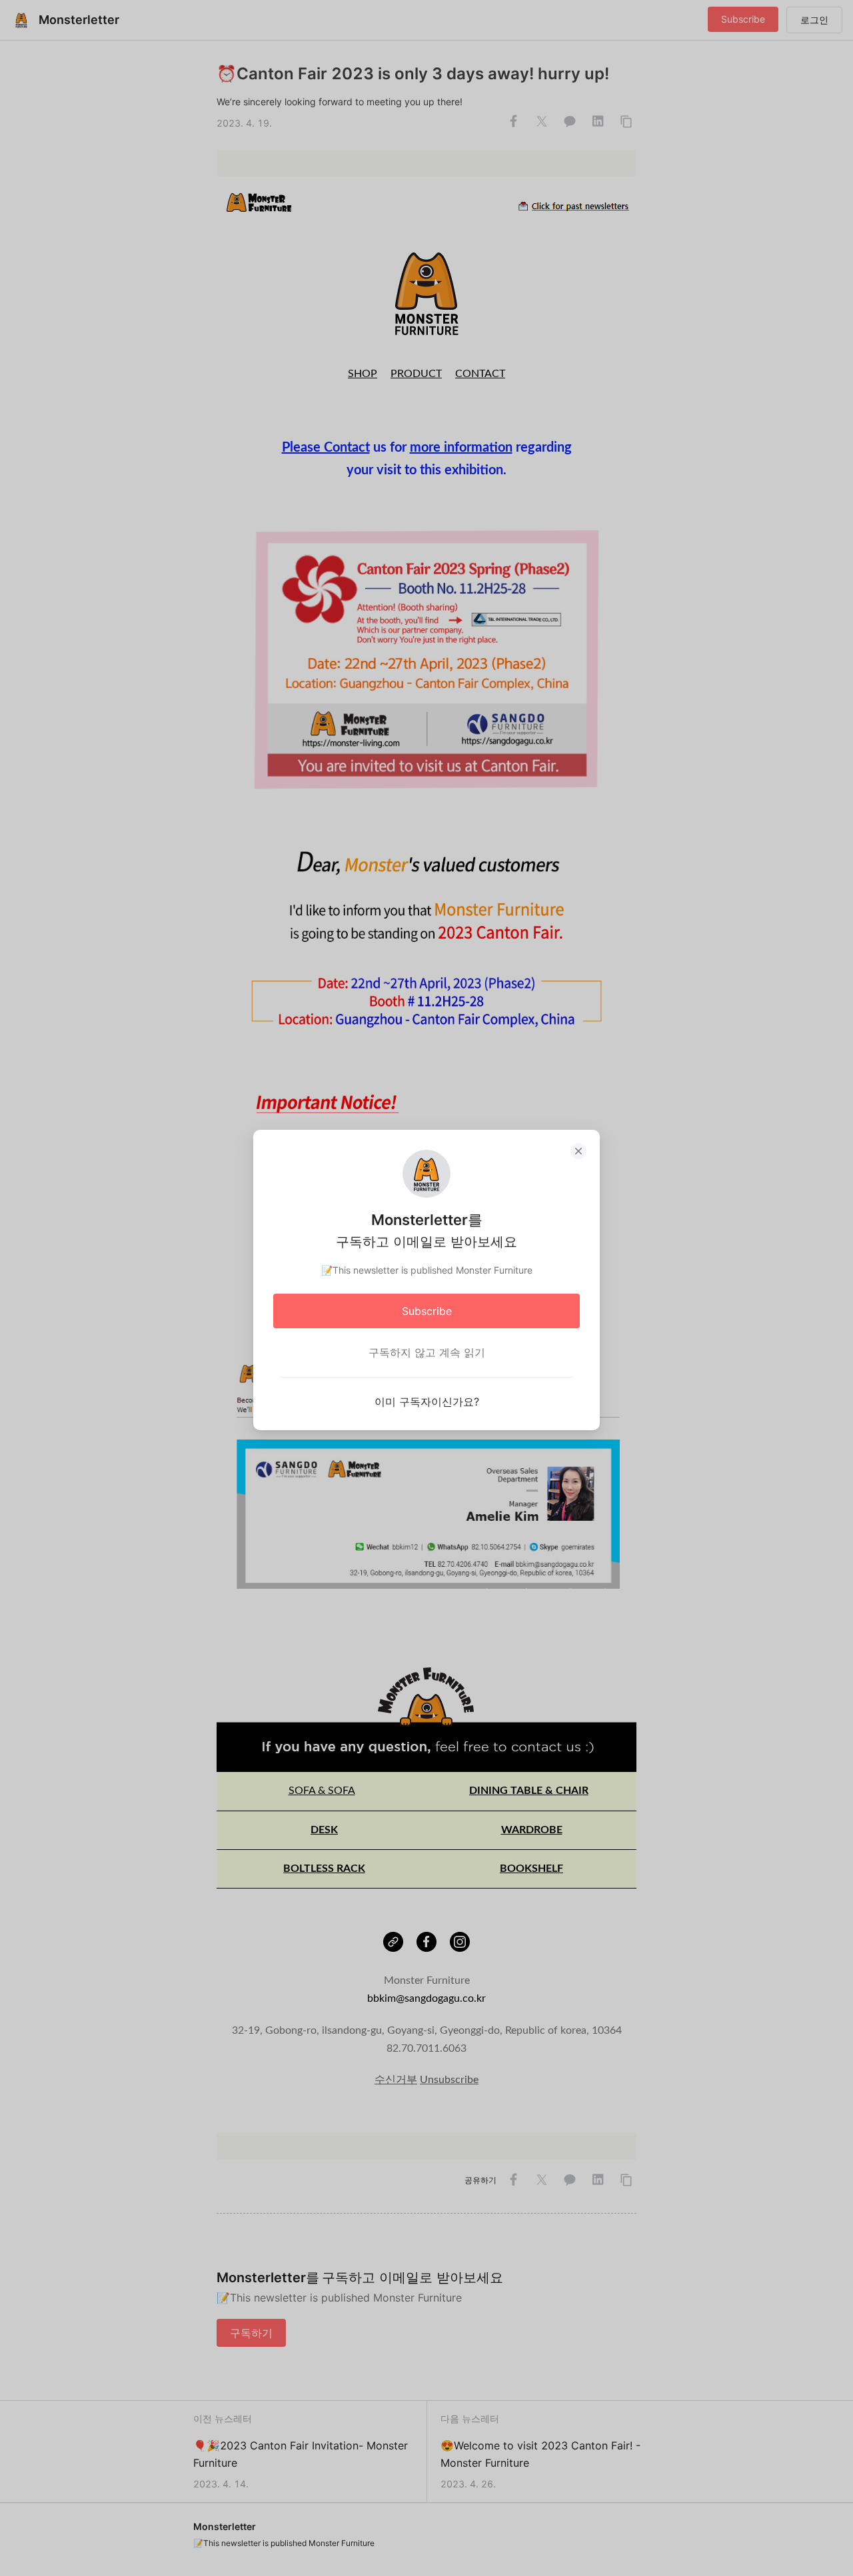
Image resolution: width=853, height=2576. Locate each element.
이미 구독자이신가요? (427, 1402)
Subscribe (427, 1311)
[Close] (578, 1151)
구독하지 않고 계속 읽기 (427, 1352)
